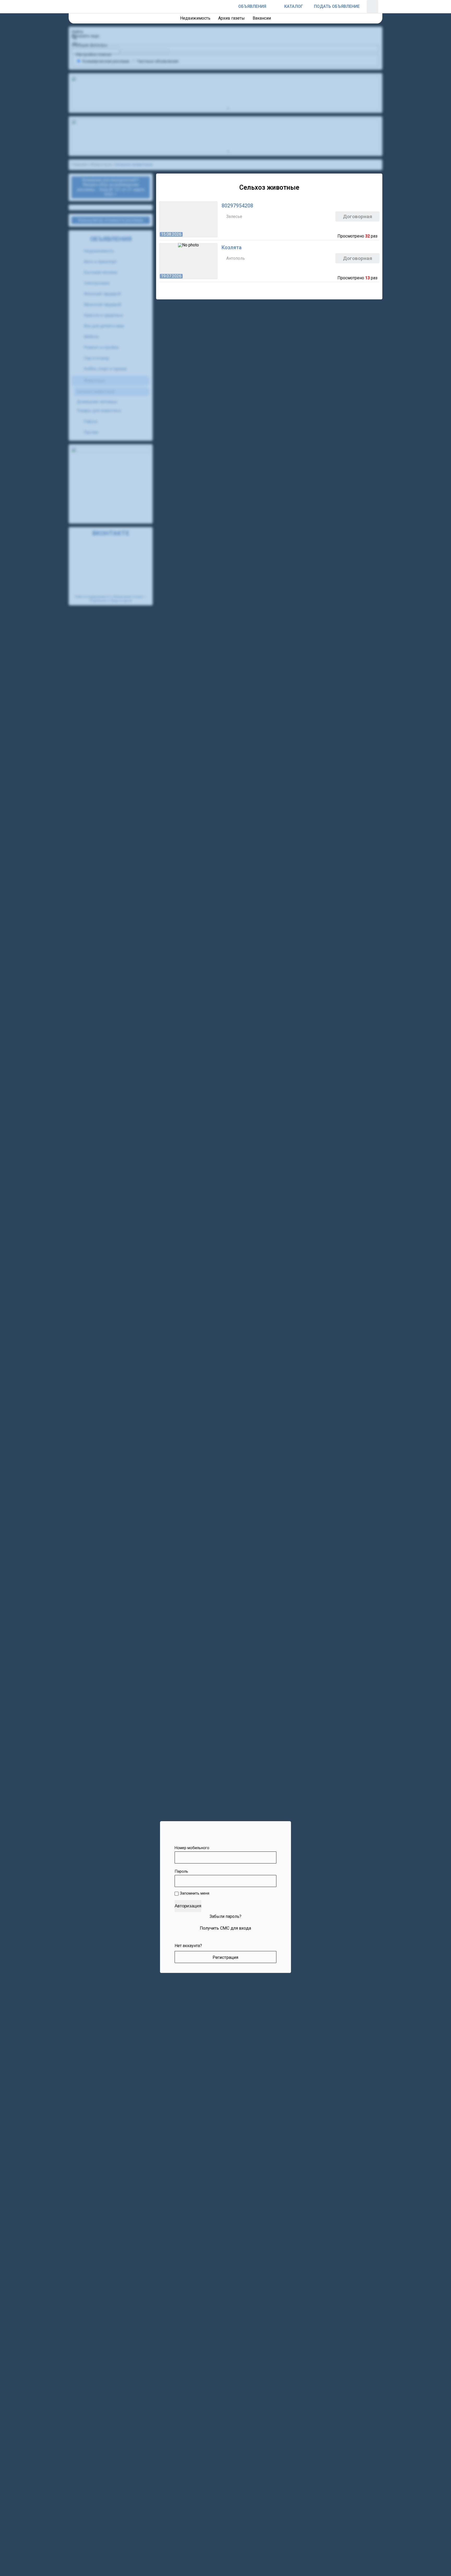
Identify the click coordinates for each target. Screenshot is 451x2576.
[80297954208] (269, 219)
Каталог (294, 6)
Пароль (181, 1871)
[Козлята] (269, 261)
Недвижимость (195, 18)
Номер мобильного (192, 1848)
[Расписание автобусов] (229, 7)
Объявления (252, 6)
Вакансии (262, 18)
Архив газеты (232, 18)
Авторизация (188, 1906)
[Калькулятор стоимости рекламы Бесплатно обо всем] (275, 7)
